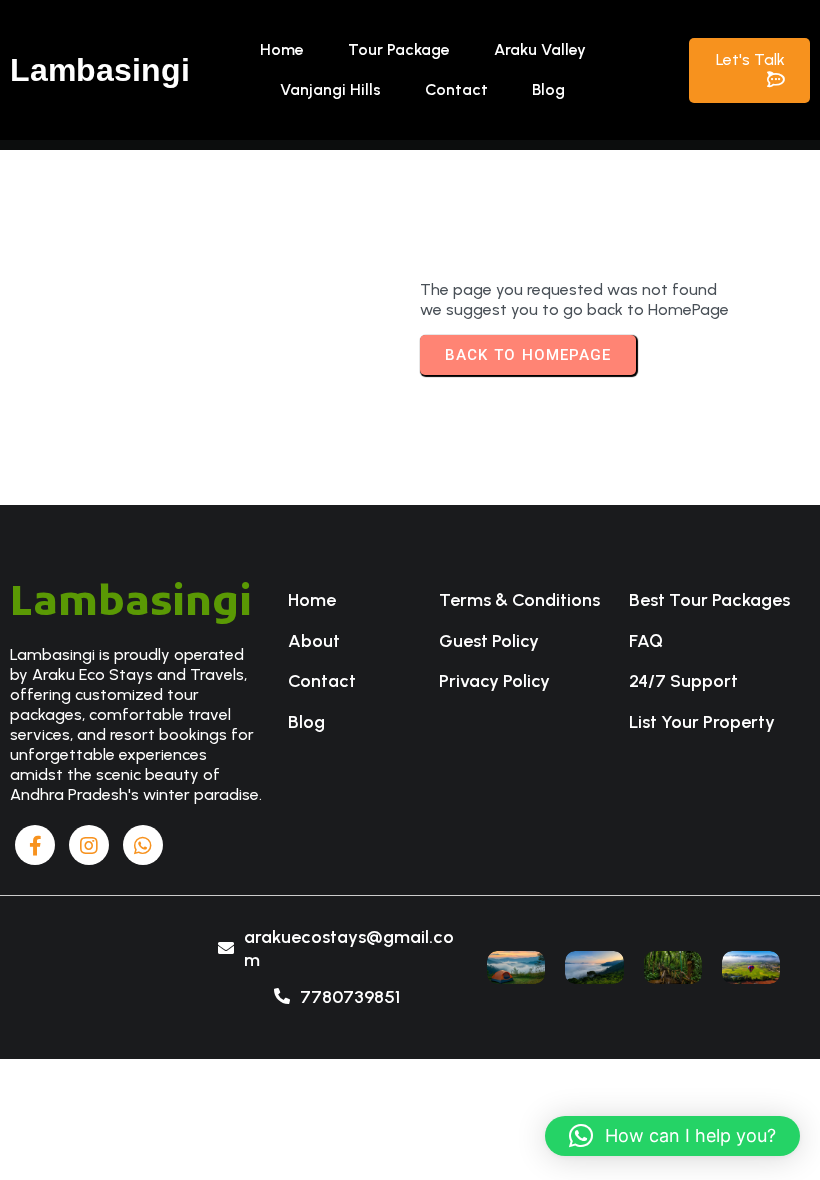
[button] (672, 1136)
